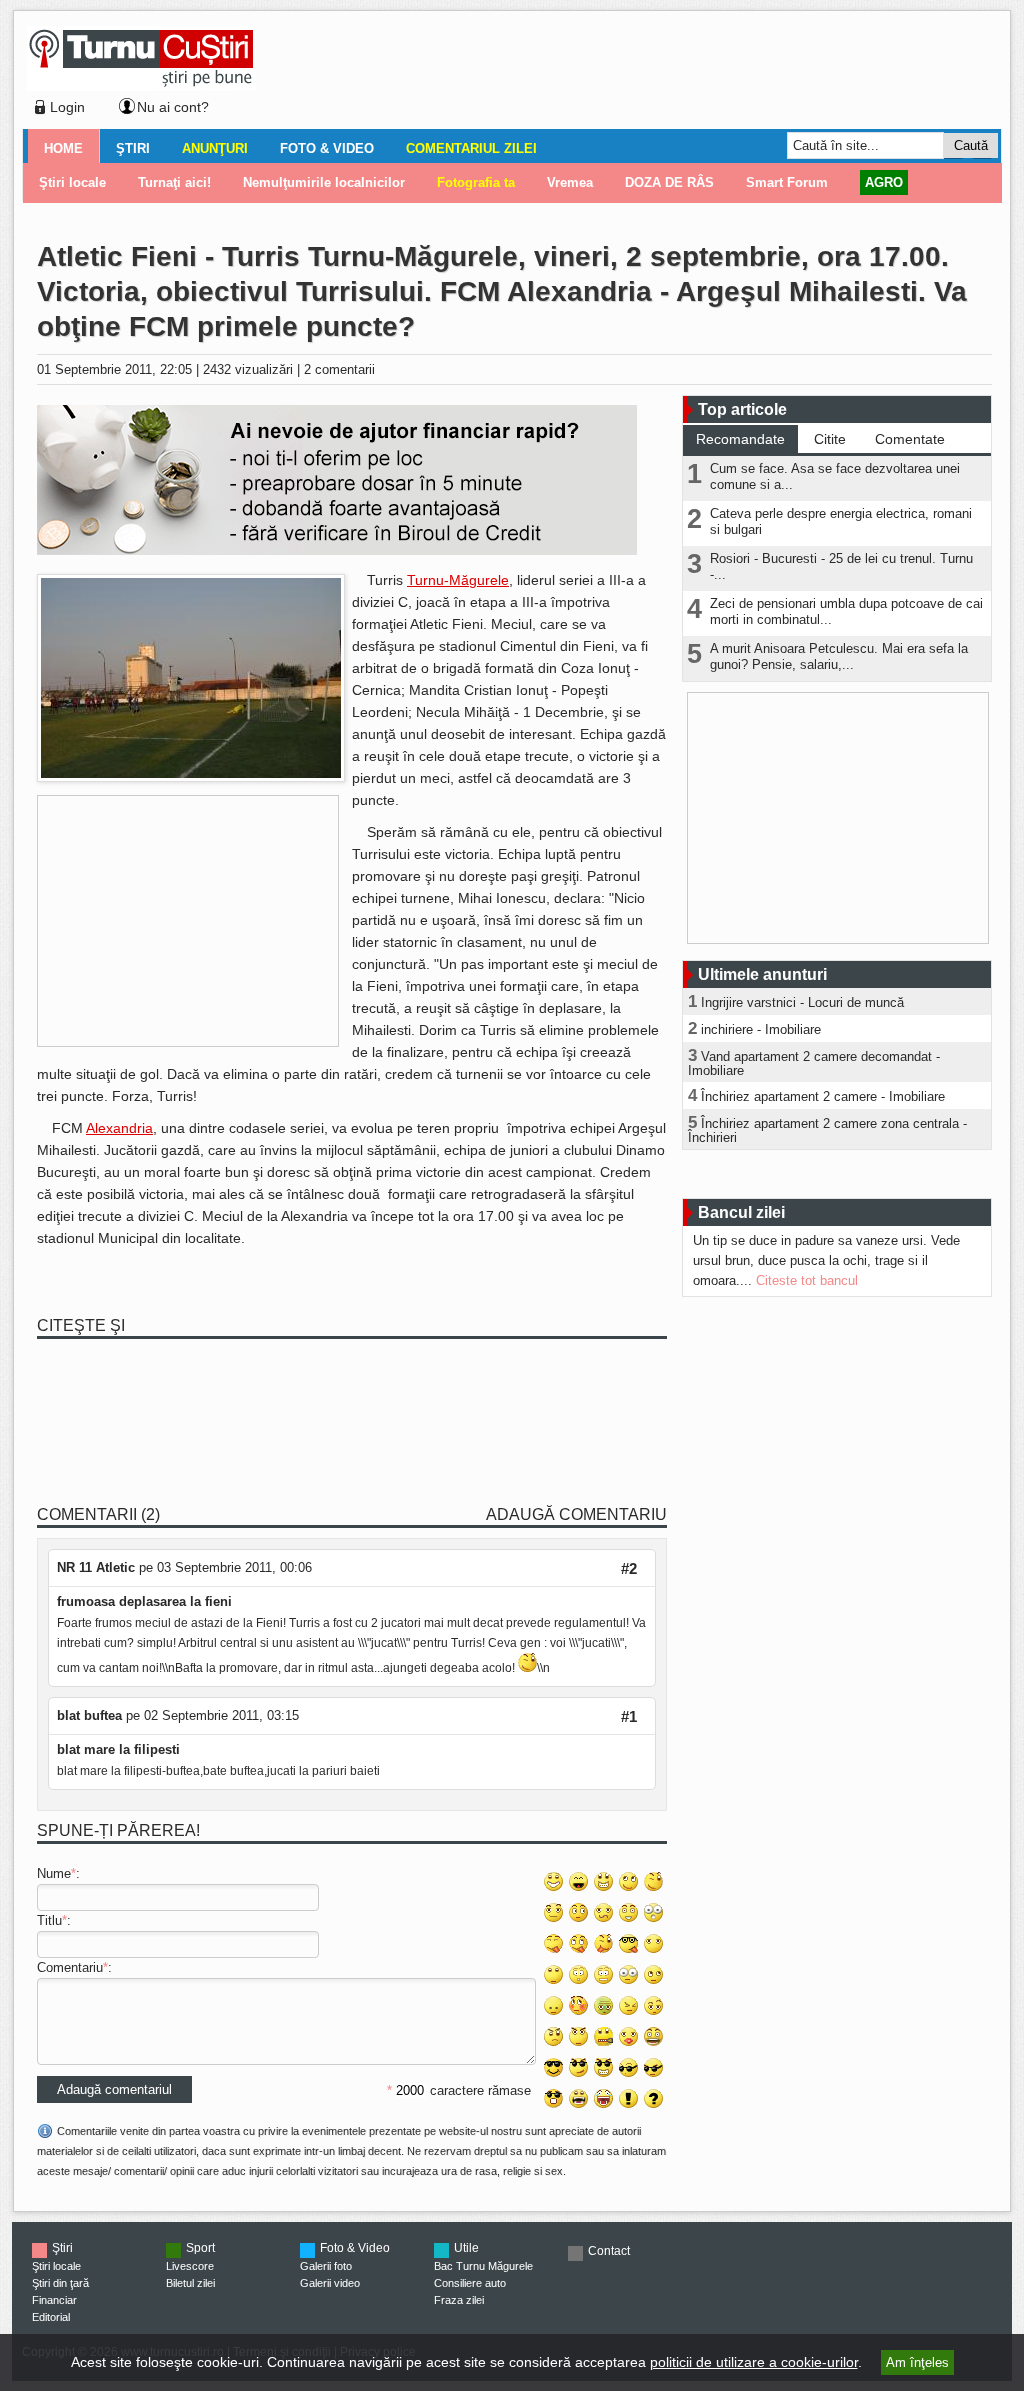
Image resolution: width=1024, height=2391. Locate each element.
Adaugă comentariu (576, 1514)
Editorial (51, 2317)
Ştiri (133, 148)
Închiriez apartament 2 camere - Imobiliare (823, 1096)
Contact (609, 2251)
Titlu (49, 1920)
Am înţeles (917, 2362)
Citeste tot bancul (807, 1280)
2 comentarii (339, 369)
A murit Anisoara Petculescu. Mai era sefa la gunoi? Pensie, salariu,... (839, 656)
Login (67, 107)
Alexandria (119, 1128)
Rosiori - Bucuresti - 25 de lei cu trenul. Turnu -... (841, 566)
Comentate (910, 439)
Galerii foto (326, 2266)
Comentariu (70, 1967)
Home (63, 148)
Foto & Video (327, 148)
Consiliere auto (470, 2283)
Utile (466, 2248)
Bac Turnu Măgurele (483, 2266)
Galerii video (330, 2283)
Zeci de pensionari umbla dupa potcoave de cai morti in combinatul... (846, 611)
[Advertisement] (623, 74)
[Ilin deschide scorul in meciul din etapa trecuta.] (191, 777)
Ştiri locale (56, 2266)
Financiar (54, 2300)
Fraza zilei (459, 2300)
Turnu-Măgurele (458, 580)
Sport (200, 2248)
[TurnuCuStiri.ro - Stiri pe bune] (141, 85)
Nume (54, 1873)
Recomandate (740, 439)
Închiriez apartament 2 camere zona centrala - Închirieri (827, 1130)
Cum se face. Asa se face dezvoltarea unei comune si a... (835, 476)
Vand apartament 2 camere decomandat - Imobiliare (814, 1063)
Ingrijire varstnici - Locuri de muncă (802, 1002)
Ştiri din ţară (60, 2283)
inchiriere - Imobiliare (761, 1029)
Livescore (190, 2266)
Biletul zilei (190, 2283)
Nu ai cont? (173, 107)
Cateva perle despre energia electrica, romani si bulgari (841, 521)
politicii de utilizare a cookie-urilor (754, 2362)
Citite (830, 439)
